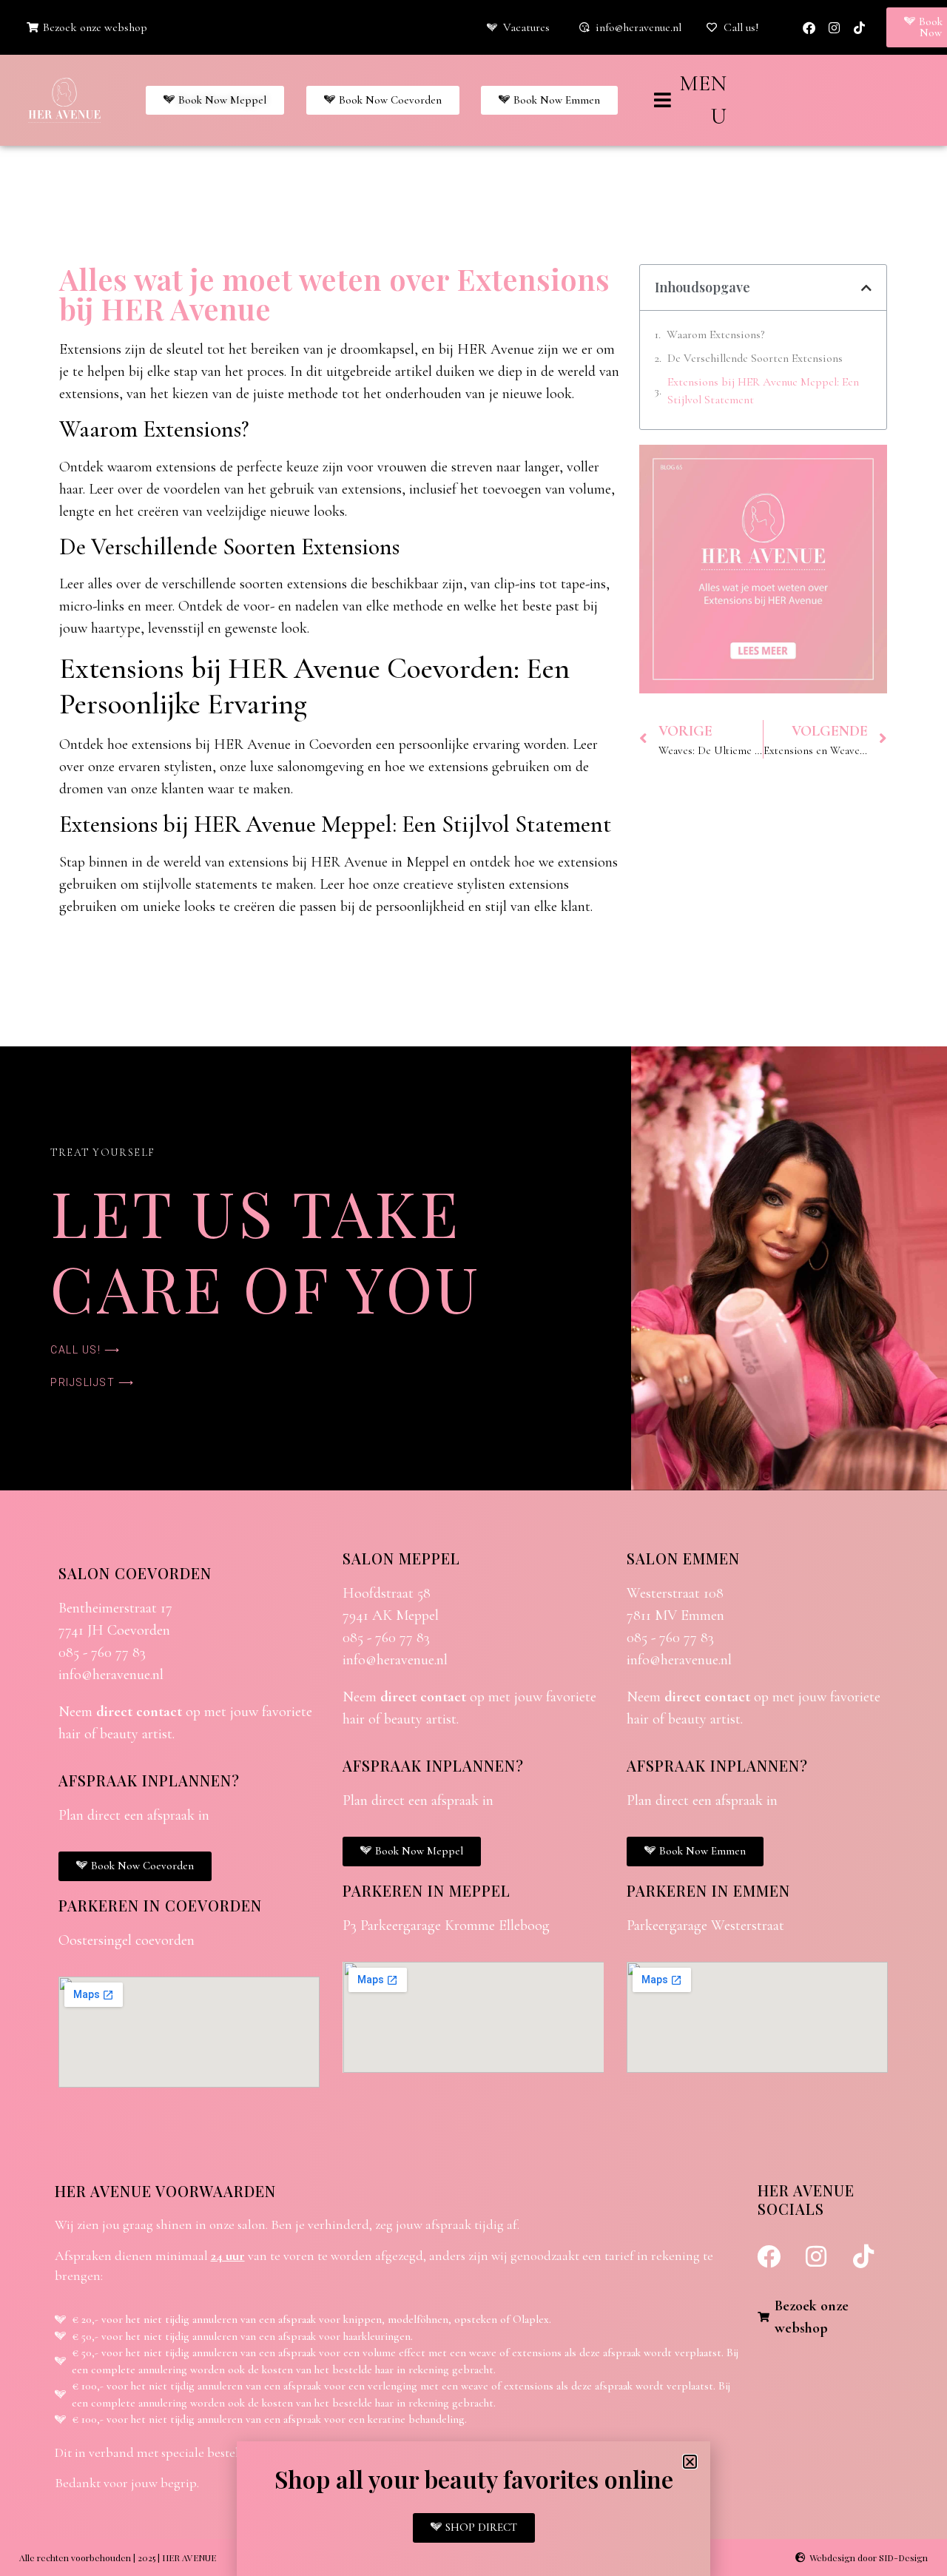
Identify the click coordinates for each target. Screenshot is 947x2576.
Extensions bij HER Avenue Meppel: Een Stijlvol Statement (763, 391)
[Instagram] (834, 27)
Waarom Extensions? (715, 334)
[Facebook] (809, 27)
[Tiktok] (859, 27)
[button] (866, 288)
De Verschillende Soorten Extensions (755, 358)
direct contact (139, 1712)
